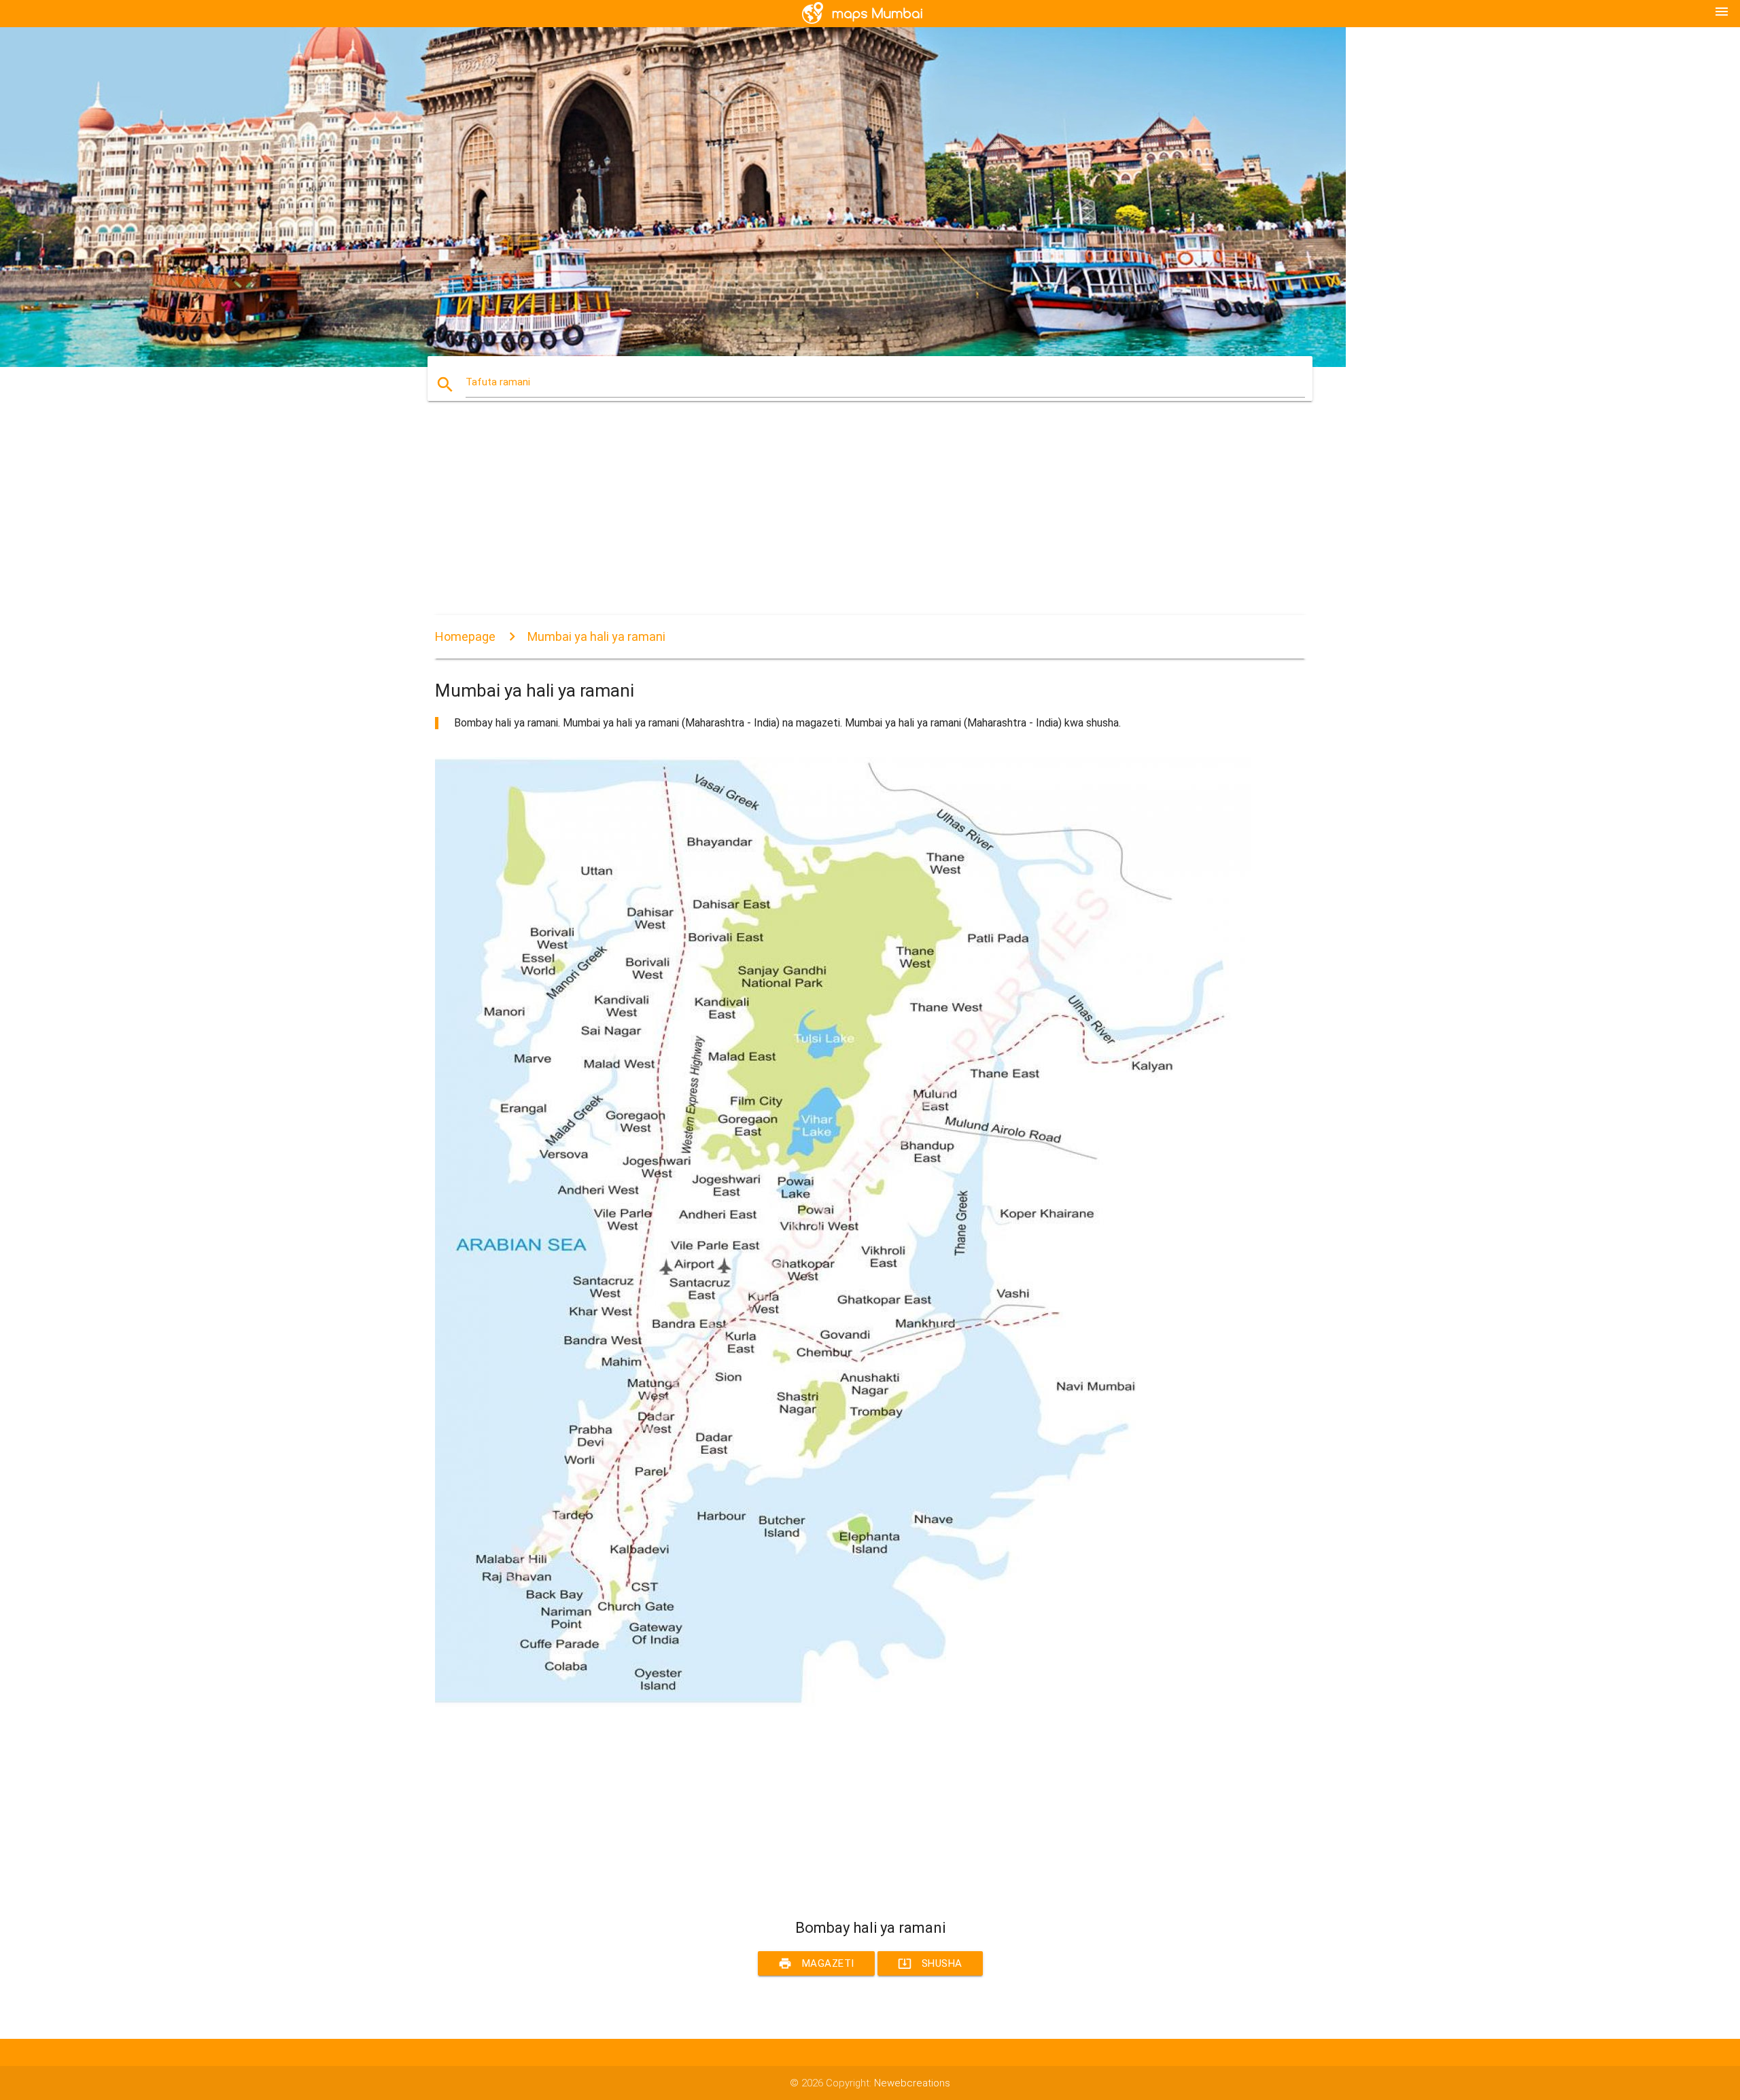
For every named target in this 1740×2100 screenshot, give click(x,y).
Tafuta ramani (498, 382)
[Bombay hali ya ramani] (843, 1704)
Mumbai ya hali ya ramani (596, 636)
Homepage (465, 636)
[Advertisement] (843, 520)
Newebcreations (912, 2083)
